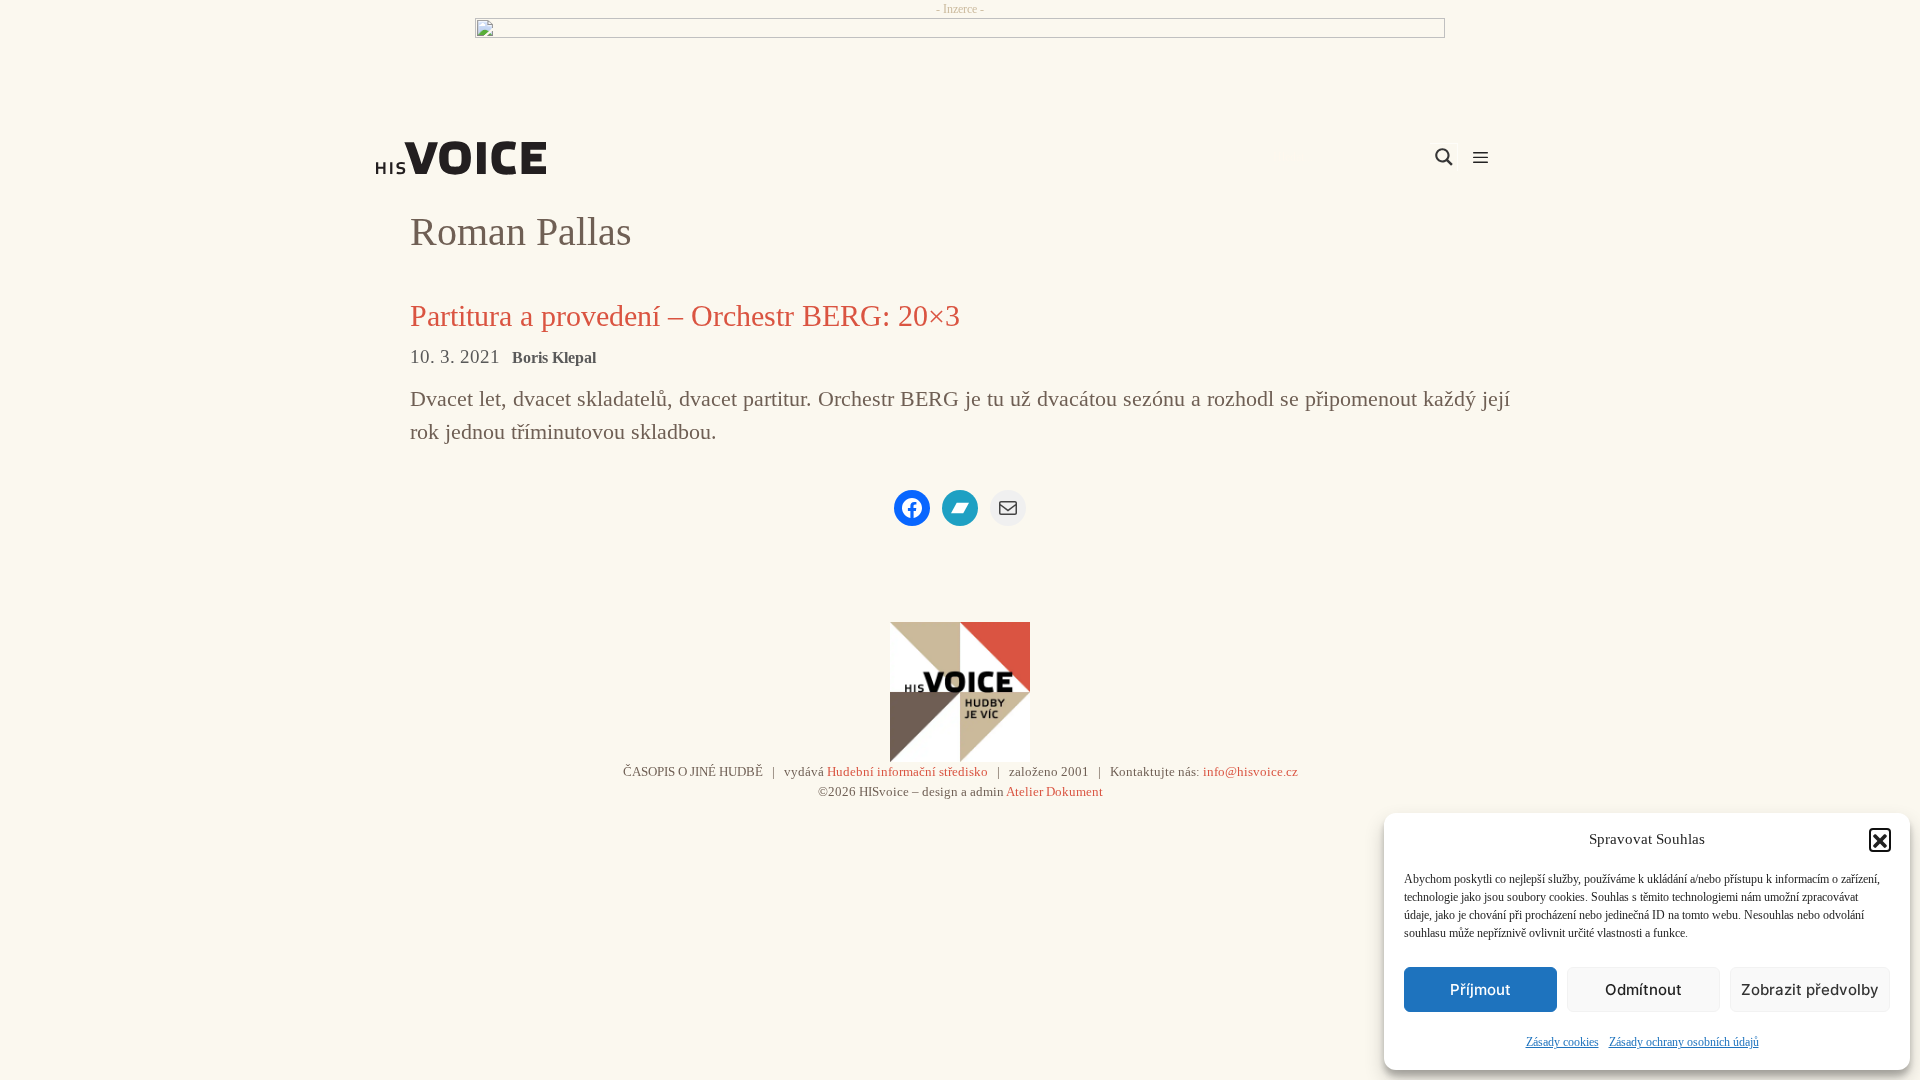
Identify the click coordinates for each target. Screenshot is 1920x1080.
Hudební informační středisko (907, 771)
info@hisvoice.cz (1250, 771)
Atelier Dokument (1054, 791)
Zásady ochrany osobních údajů (1684, 1042)
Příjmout (1480, 989)
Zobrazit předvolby (1810, 989)
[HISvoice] (505, 158)
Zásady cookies (1562, 1042)
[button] (1880, 839)
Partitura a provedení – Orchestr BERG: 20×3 (685, 315)
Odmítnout (1643, 989)
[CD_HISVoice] (960, 63)
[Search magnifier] (1444, 157)
